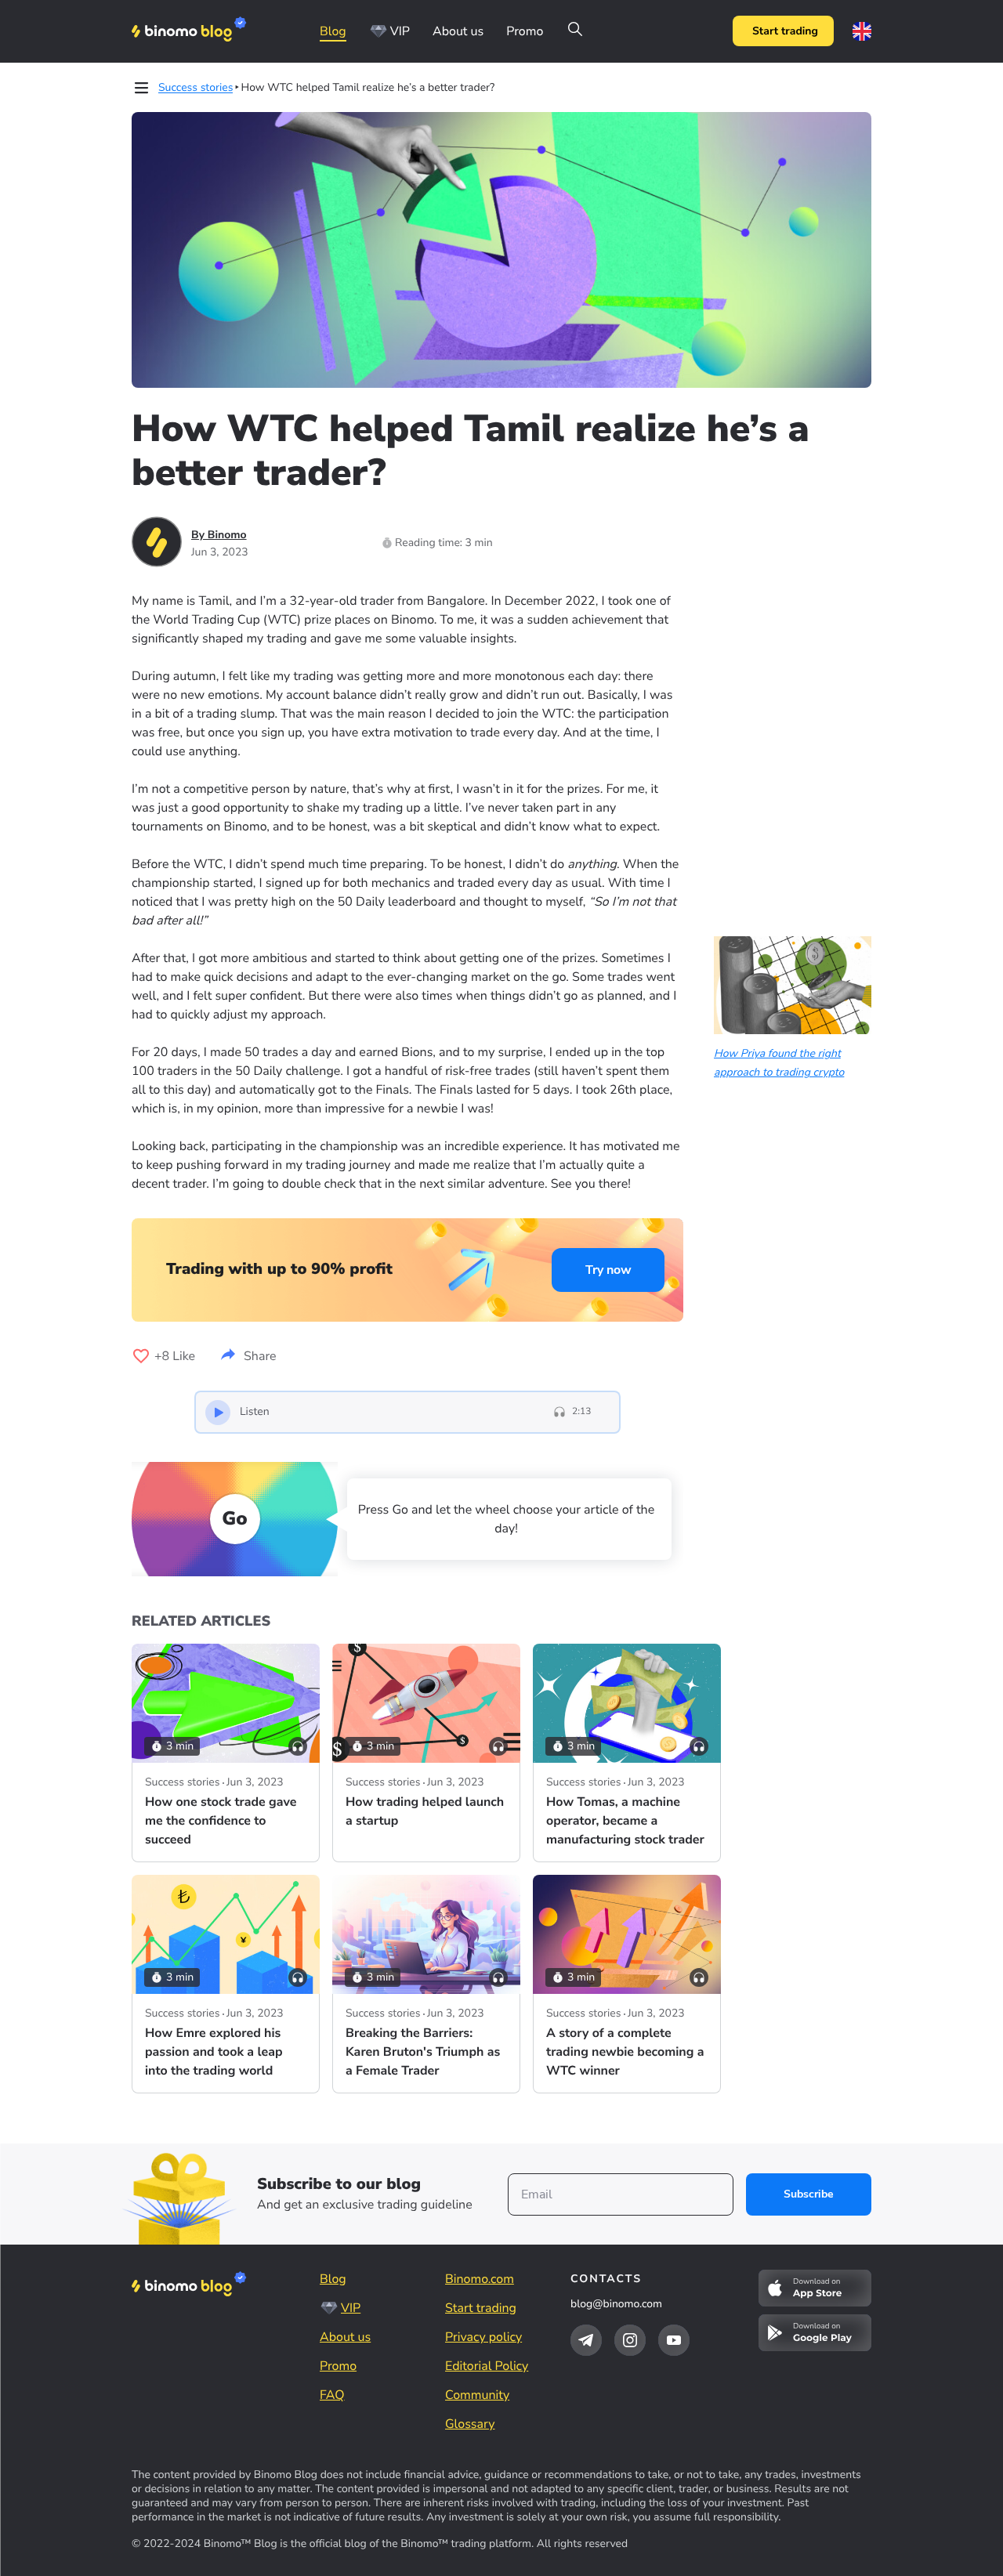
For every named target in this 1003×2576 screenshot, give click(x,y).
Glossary (470, 2424)
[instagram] (630, 2340)
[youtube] (674, 2340)
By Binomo (219, 535)
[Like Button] (141, 1356)
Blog (333, 31)
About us (458, 31)
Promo (525, 31)
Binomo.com (480, 2279)
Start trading (785, 31)
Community (477, 2395)
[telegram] (586, 2340)
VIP (400, 31)
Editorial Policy (487, 2366)
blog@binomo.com (616, 2304)
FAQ (332, 2395)
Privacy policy (483, 2337)
